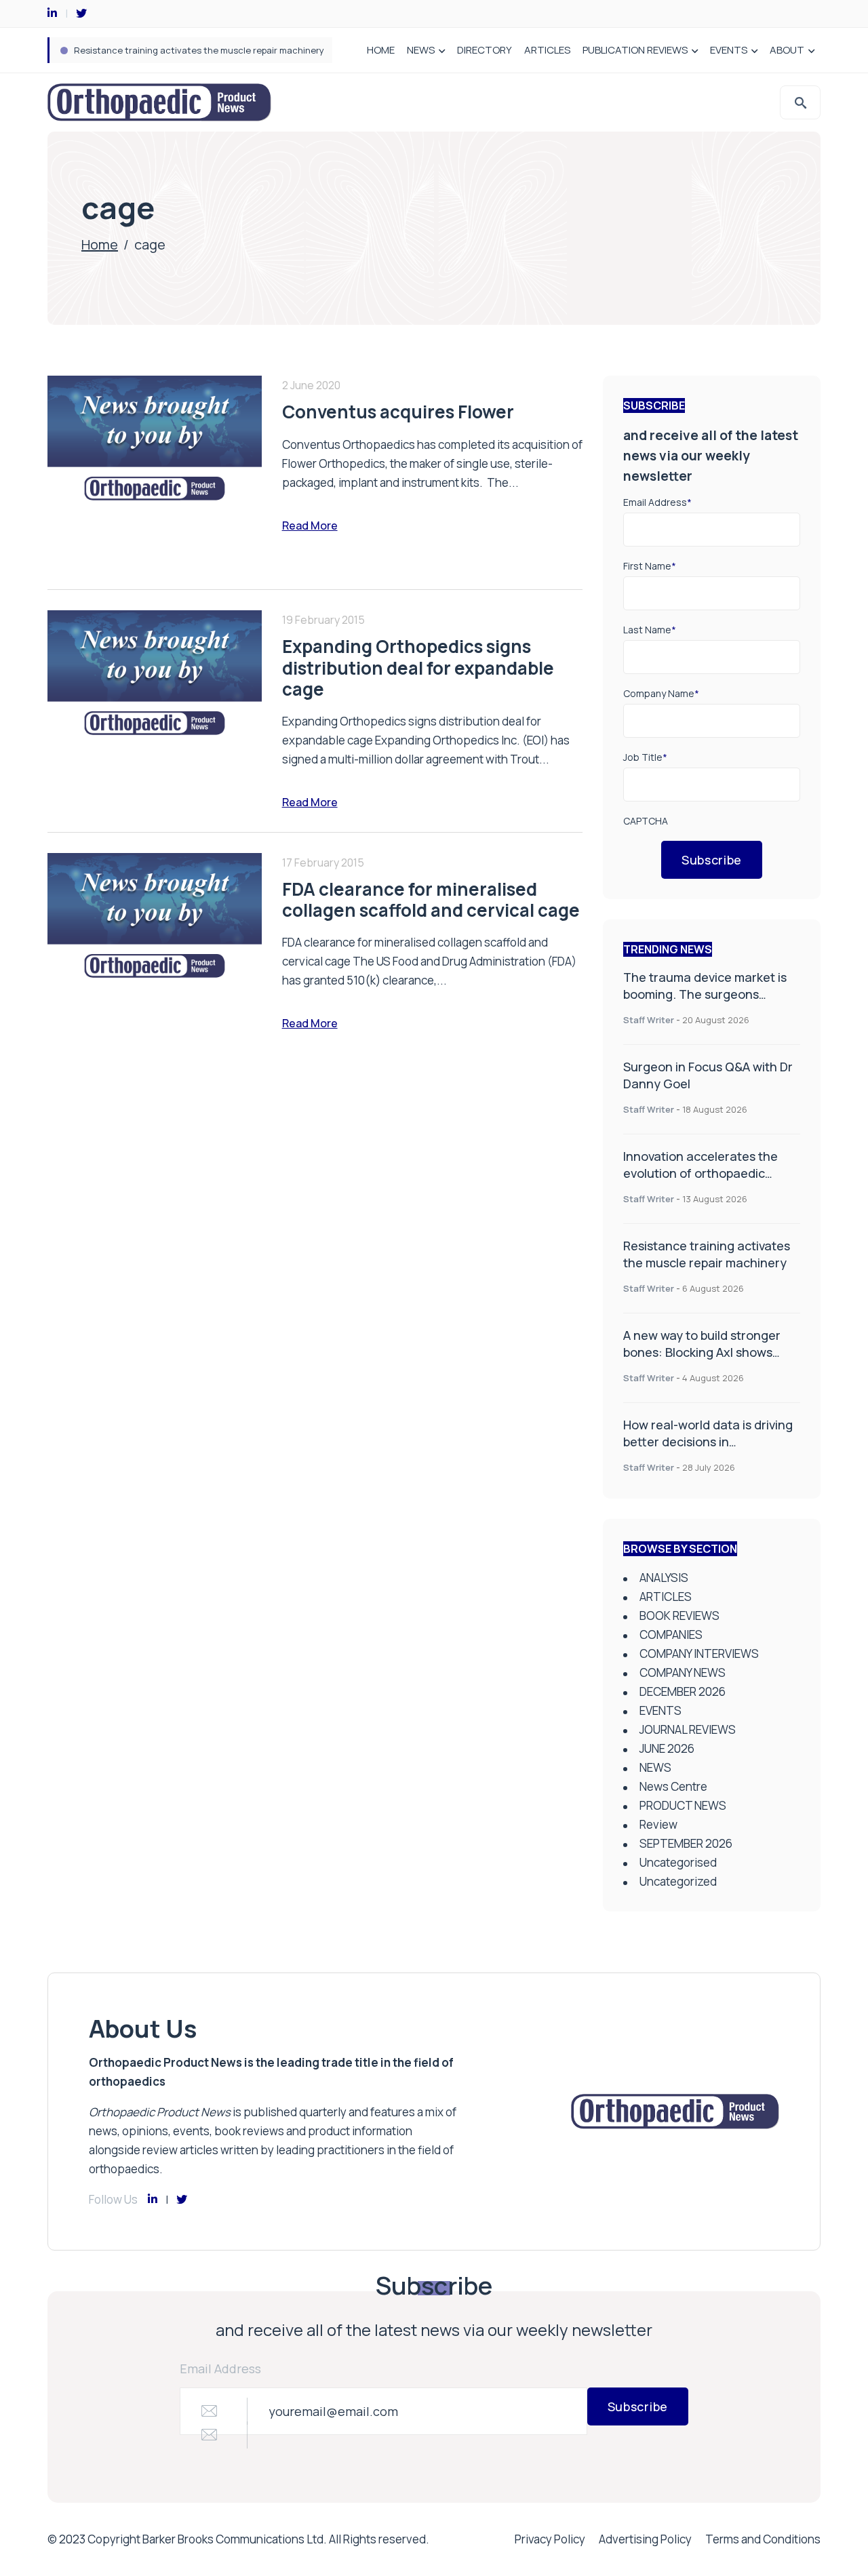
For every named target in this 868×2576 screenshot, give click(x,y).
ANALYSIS (664, 1578)
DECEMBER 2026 (683, 1691)
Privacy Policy (550, 2539)
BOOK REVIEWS (679, 1616)
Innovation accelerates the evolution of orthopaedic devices (701, 1173)
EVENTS (729, 50)
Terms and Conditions (763, 2539)
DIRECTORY (485, 50)
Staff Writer (649, 1020)
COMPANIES (671, 1634)
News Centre (673, 1786)
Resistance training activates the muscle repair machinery (199, 50)
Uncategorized (678, 1881)
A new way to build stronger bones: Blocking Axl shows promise (702, 1352)
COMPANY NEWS (683, 1672)
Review (658, 1824)
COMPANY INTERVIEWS (699, 1653)
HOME (381, 50)
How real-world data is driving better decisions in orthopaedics (708, 1442)
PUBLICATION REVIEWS (635, 50)
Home (100, 244)
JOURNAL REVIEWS (688, 1729)
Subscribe (712, 860)
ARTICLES (547, 50)
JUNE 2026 (667, 1748)
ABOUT (787, 50)
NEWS (421, 50)
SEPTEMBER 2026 (686, 1843)
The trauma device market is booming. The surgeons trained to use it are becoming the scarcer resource (709, 1003)
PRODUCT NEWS (683, 1805)
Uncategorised (678, 1862)
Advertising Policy (645, 2539)
